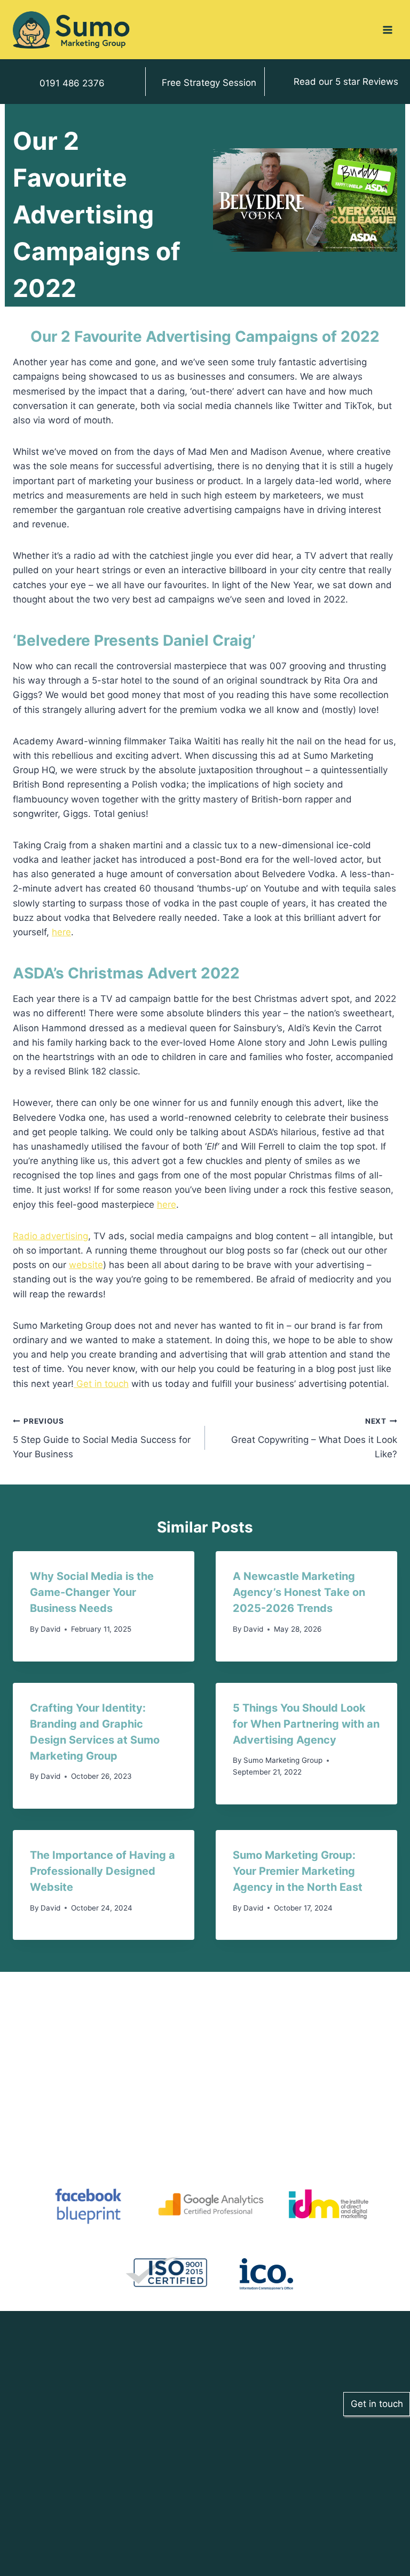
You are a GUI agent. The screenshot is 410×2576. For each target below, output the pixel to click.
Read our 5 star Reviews (346, 82)
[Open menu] (387, 30)
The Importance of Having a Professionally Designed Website (102, 1871)
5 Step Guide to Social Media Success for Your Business (102, 1438)
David (50, 1629)
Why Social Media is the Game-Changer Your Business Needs (92, 1592)
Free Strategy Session (209, 83)
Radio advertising (50, 1236)
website (86, 1265)
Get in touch (101, 1384)
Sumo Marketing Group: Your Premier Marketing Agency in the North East (298, 1871)
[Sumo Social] (72, 30)
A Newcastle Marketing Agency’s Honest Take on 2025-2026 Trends (299, 1592)
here (61, 932)
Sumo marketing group (283, 1760)
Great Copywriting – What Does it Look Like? (314, 1438)
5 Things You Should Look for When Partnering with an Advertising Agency (306, 1724)
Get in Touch (106, 2492)
